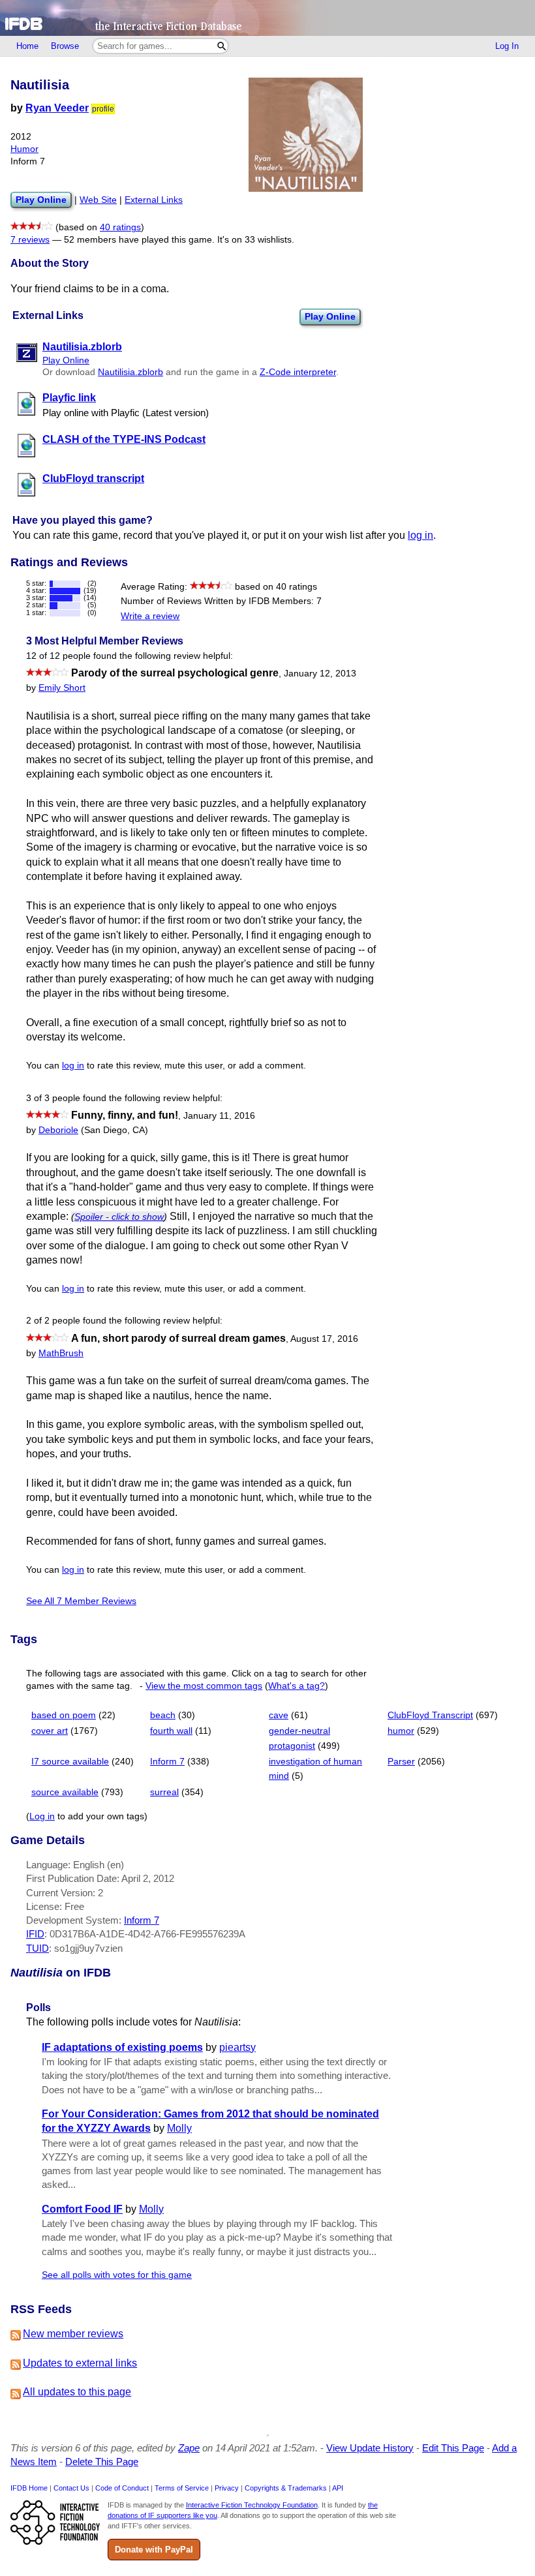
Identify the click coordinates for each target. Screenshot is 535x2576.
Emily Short (62, 688)
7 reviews (30, 240)
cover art (50, 1731)
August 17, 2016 (324, 1339)
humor (401, 1731)
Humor (24, 149)
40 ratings (120, 227)
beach (163, 1715)
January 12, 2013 (320, 674)
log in (420, 535)
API (338, 2488)
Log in (42, 1816)
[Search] (222, 46)
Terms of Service (182, 2488)
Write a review (150, 616)
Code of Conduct (122, 2488)
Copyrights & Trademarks (286, 2488)
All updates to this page (77, 2392)
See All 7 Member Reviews (81, 1601)
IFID (35, 1934)
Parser (401, 1762)
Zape (189, 2448)
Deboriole (58, 1130)
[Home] (267, 18)
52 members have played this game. (139, 240)
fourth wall (171, 1731)
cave (279, 1715)
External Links (154, 200)
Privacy (227, 2488)
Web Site (98, 200)
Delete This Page (102, 2462)
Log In (507, 46)
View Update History (370, 2448)
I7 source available (70, 1762)
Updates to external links (80, 2363)
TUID (38, 1948)
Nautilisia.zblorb (130, 372)
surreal (164, 1792)
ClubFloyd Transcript (430, 1715)
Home (27, 46)
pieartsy (237, 2047)
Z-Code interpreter (298, 372)
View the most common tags (204, 1686)
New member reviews (73, 2334)
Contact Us (71, 2488)
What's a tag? (297, 1686)
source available (65, 1792)
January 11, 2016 (219, 1116)
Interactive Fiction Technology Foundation (252, 2505)
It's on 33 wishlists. (256, 240)
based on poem (64, 1715)
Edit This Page (453, 2448)
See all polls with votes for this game (117, 2275)
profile (103, 109)
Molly (179, 2128)
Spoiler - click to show (119, 1217)
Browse (65, 46)
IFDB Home (29, 2488)
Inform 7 (167, 1762)
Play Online (330, 316)
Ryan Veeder (57, 108)
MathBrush (61, 1353)
